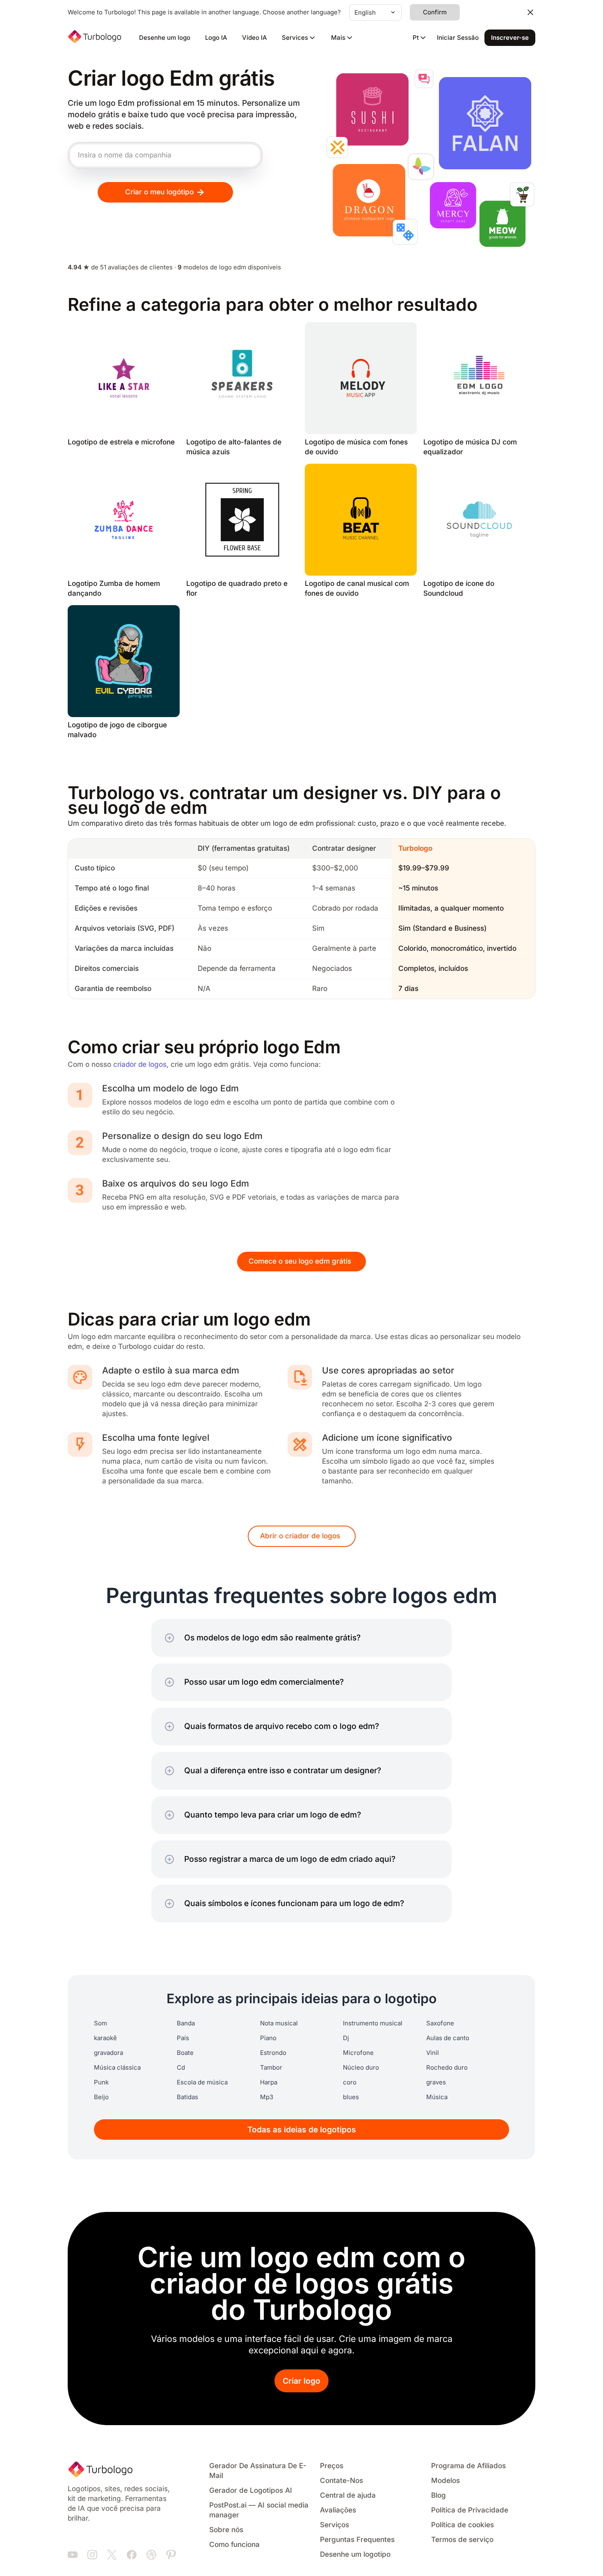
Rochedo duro (447, 2068)
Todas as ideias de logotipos (302, 2130)
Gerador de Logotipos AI (251, 2491)
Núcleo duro (361, 2068)
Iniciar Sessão (458, 38)
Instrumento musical (373, 2023)
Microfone (358, 2053)
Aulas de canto (448, 2038)
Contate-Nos (341, 2481)
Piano (268, 2038)
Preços (332, 2466)
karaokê (105, 2038)
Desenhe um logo (165, 38)
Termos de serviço (462, 2540)
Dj (346, 2038)
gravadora (108, 2053)
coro (350, 2082)
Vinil (433, 2053)
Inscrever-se (510, 38)
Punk (101, 2082)
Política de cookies (463, 2525)
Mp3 (267, 2097)
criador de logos (140, 1065)
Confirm (435, 12)
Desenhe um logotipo (355, 2554)
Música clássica (117, 2068)
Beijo (101, 2097)
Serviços (335, 2525)
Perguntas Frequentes (357, 2540)
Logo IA (216, 38)
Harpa (269, 2082)
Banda (186, 2023)
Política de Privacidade (470, 2510)
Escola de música (202, 2082)
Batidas (187, 2097)
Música (437, 2097)
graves (436, 2082)
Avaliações (338, 2510)
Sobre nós (226, 2530)
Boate (185, 2053)
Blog (439, 2495)
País (183, 2038)
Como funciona (234, 2545)
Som (100, 2023)
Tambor (271, 2068)
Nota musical (279, 2023)
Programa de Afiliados (468, 2466)
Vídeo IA (255, 38)
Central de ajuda (348, 2495)
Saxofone (440, 2023)
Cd (181, 2068)
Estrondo (273, 2053)
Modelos (445, 2481)
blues (351, 2097)
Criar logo (301, 2381)
